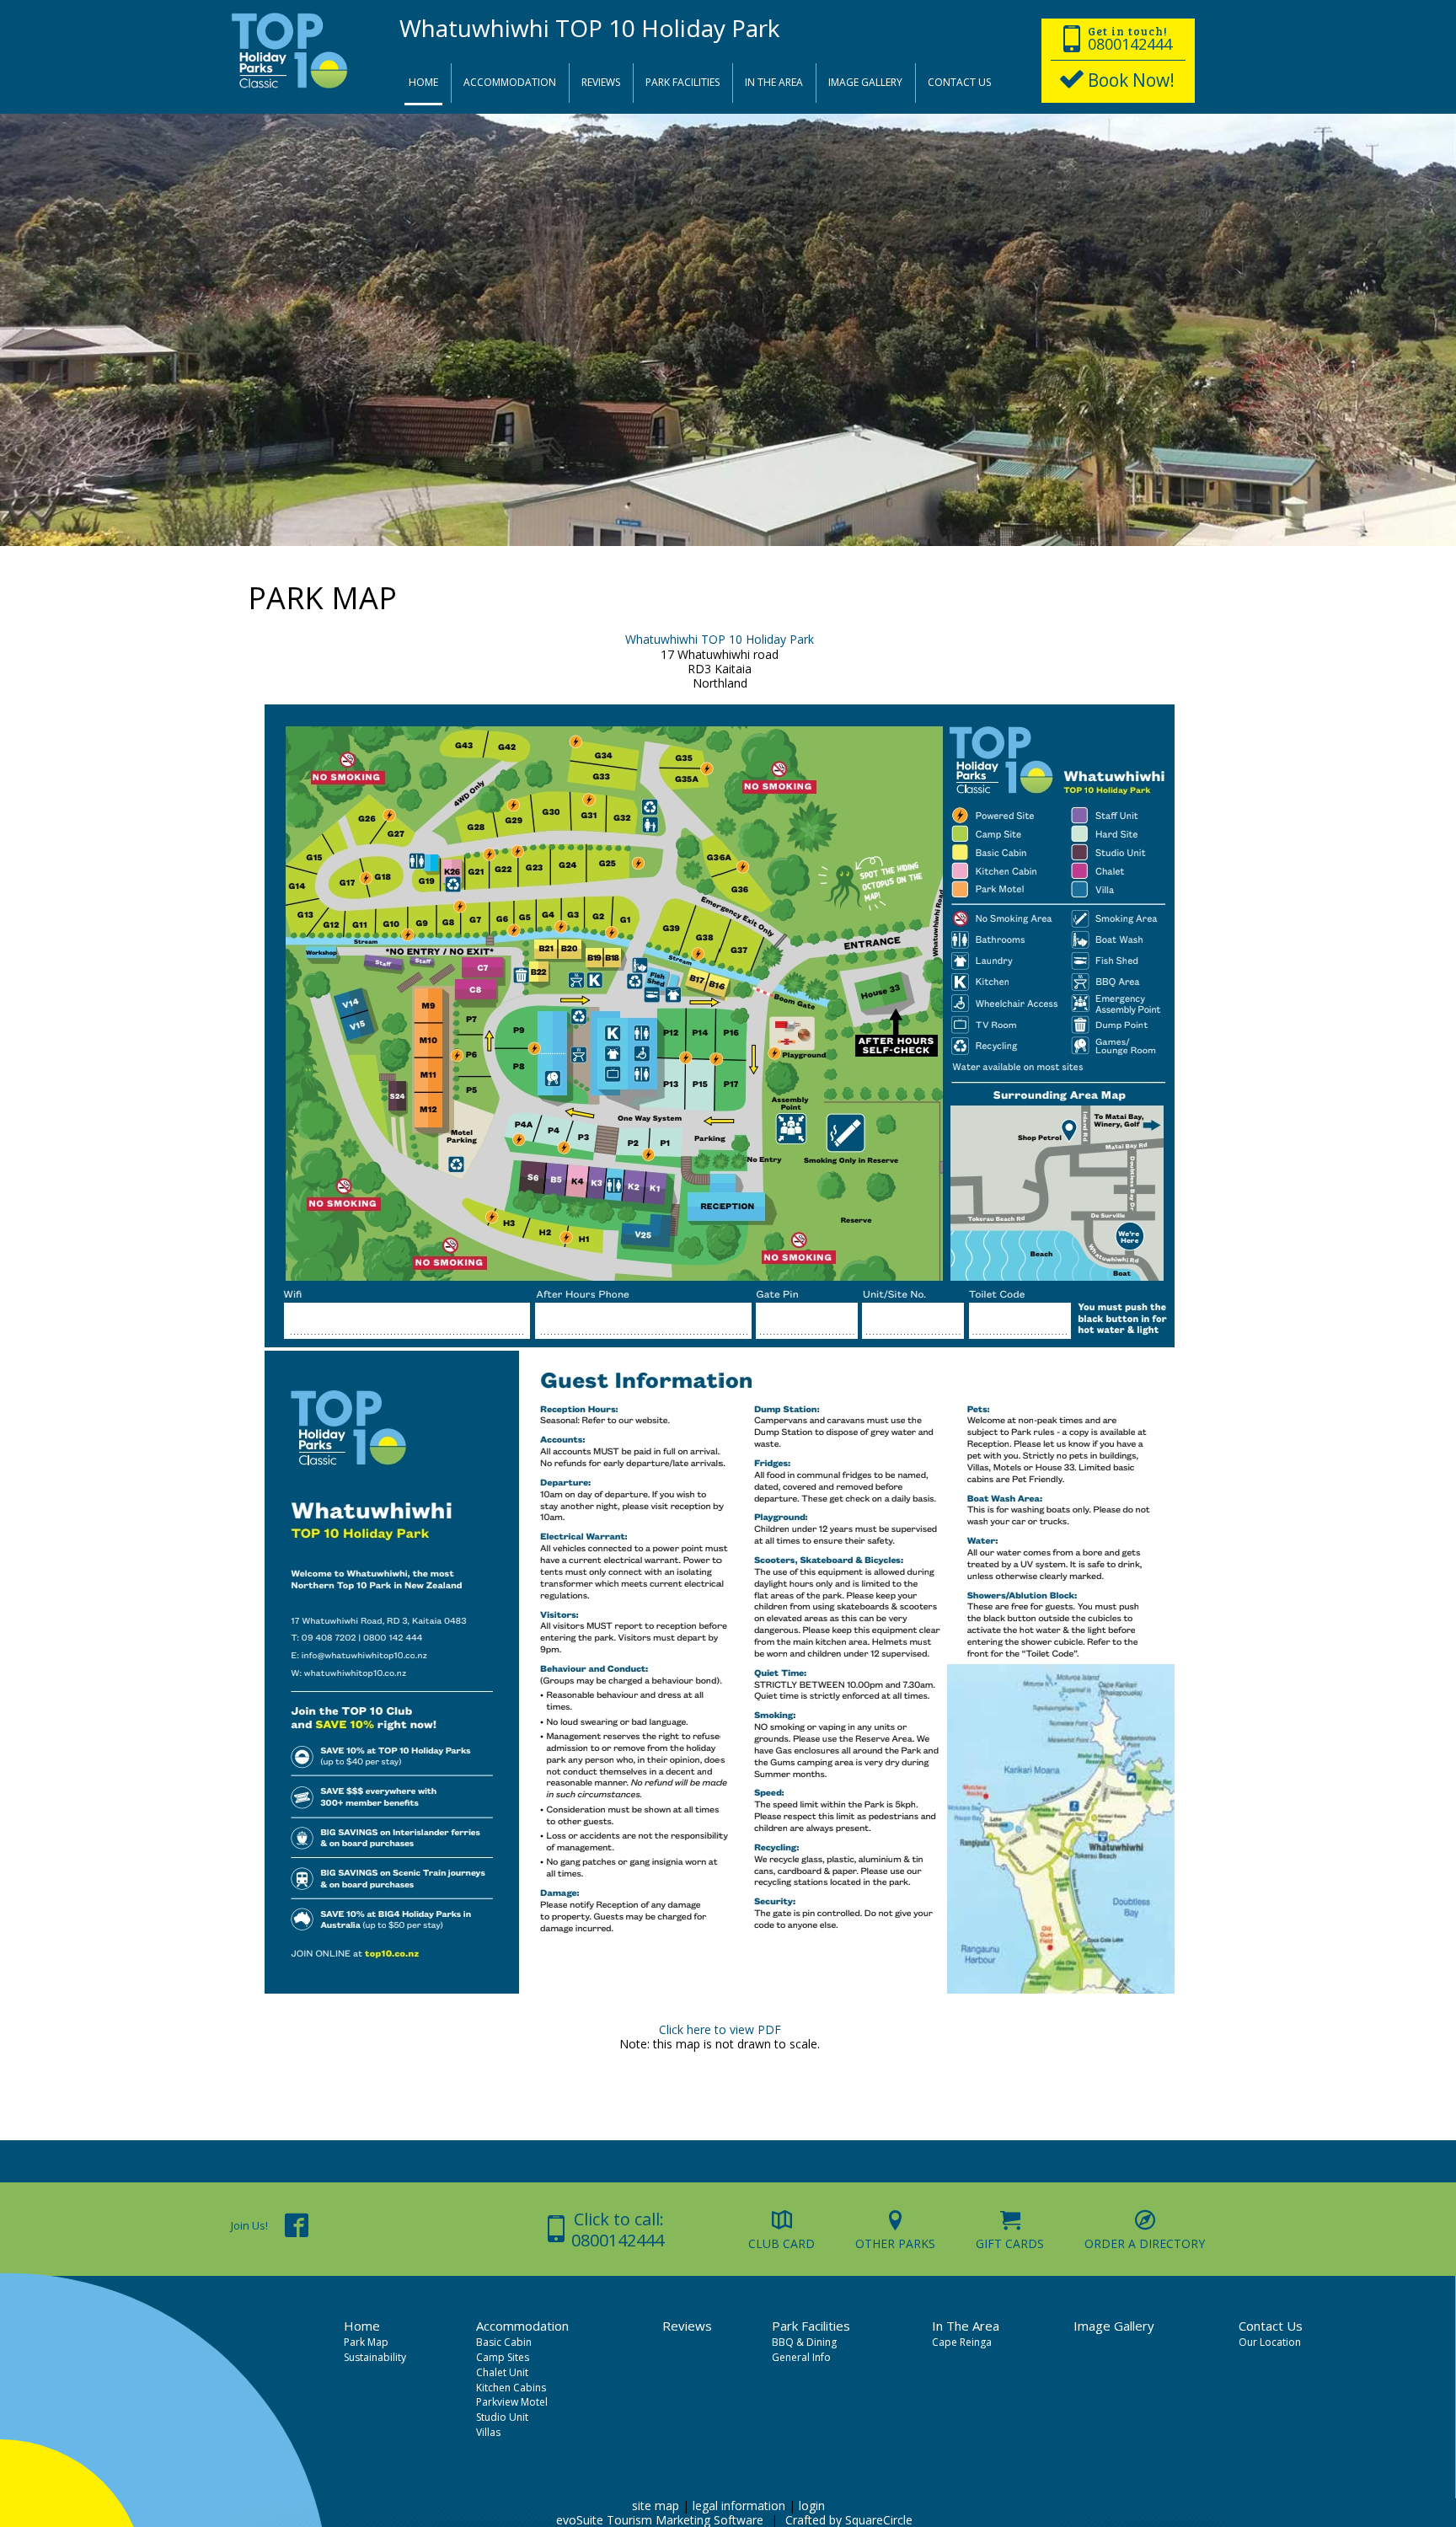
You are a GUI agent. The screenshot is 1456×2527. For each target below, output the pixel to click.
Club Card (782, 2243)
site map (656, 2506)
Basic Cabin (503, 2342)
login (812, 2506)
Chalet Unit (501, 2372)
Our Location (1269, 2342)
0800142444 (1130, 44)
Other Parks (895, 2243)
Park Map (365, 2342)
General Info (800, 2357)
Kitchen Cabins (510, 2388)
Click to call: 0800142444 (618, 2230)
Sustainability (374, 2357)
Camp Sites (501, 2357)
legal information (739, 2506)
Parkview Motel (511, 2402)
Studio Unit (501, 2417)
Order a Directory (1145, 2243)
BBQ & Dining (803, 2342)
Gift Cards (1010, 2243)
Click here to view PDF (720, 2029)
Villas (487, 2432)
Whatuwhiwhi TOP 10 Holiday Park (720, 639)
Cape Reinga (961, 2342)
